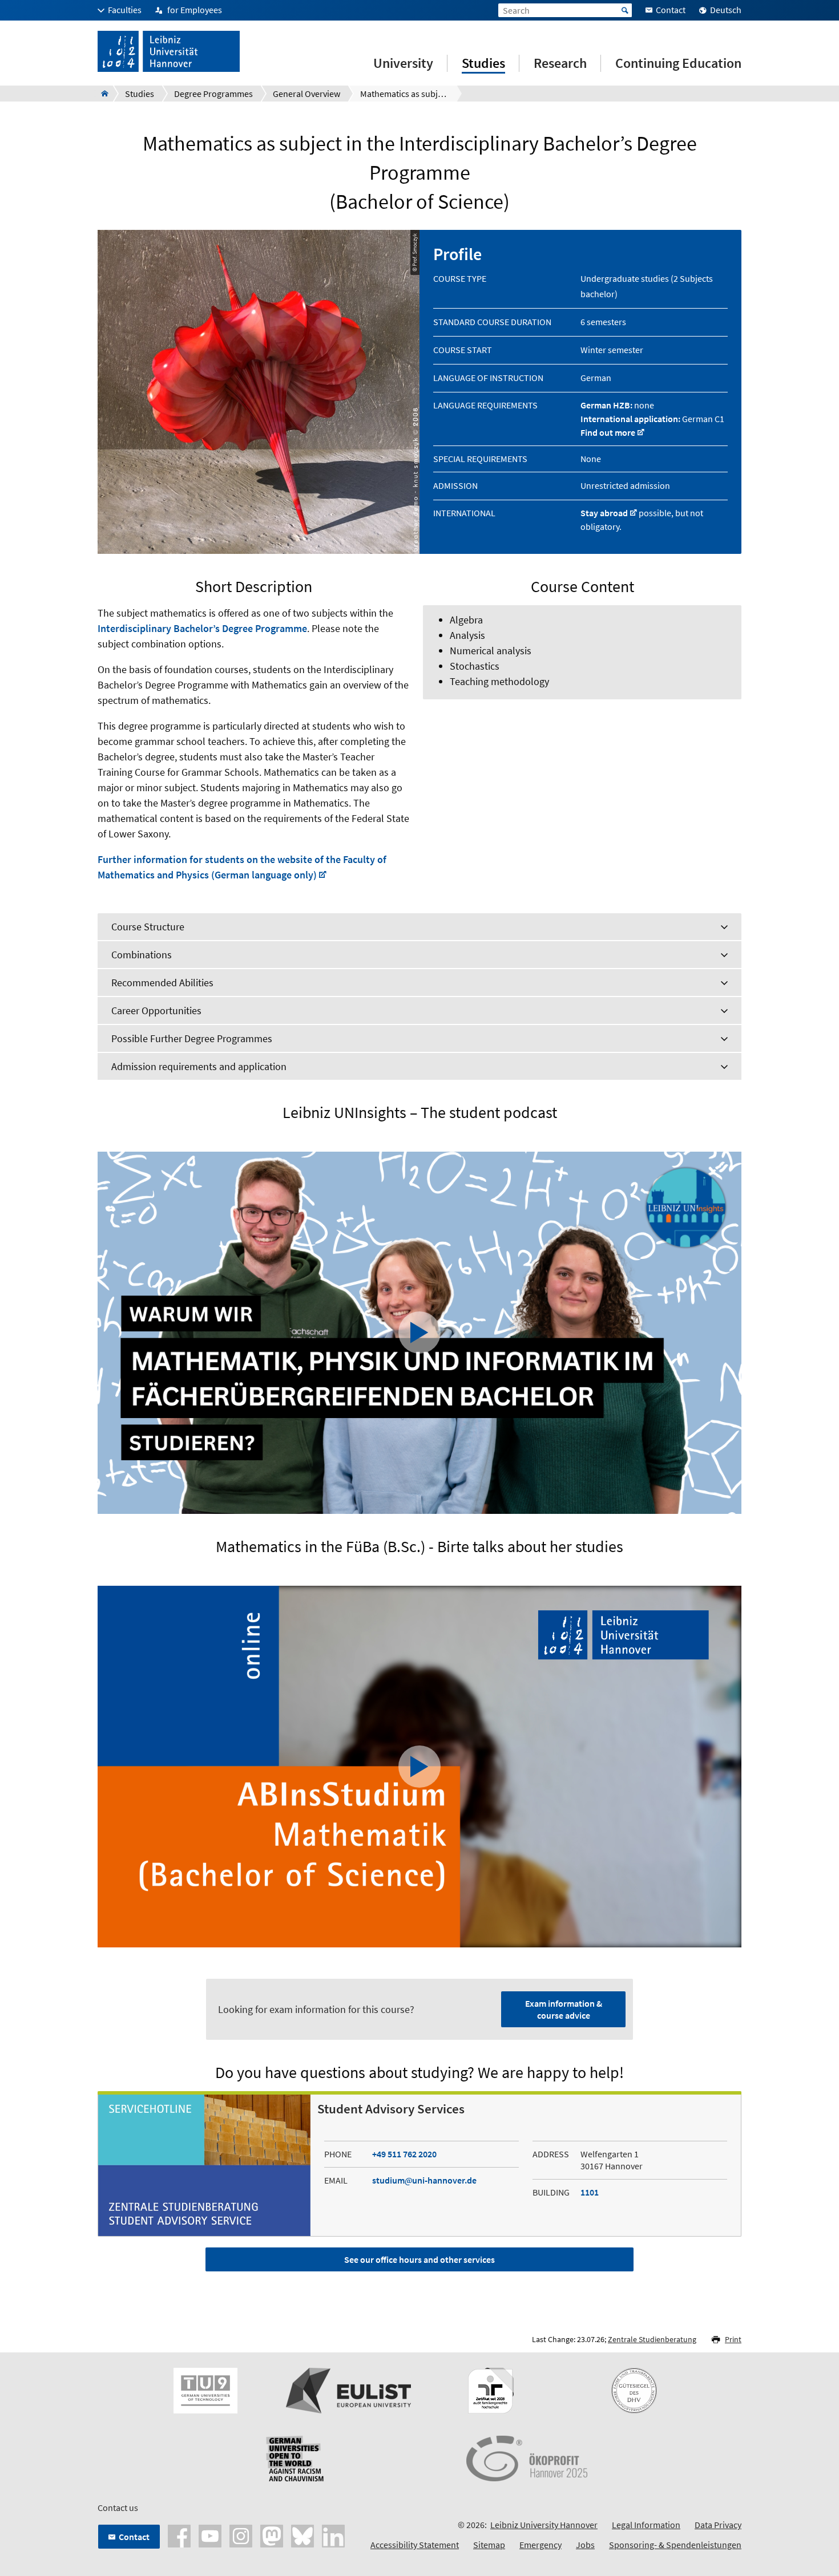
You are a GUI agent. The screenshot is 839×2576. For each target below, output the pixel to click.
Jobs (585, 2545)
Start (625, 10)
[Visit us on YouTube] (210, 2535)
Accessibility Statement (415, 2545)
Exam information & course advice (564, 2009)
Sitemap (489, 2545)
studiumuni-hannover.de (424, 2180)
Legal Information (646, 2525)
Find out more (608, 432)
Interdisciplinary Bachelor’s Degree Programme (202, 628)
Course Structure (148, 927)
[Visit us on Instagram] (241, 2535)
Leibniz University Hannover (544, 2525)
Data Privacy (718, 2525)
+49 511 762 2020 (404, 2154)
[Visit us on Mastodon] (272, 2535)
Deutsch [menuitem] (726, 10)
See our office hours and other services (419, 2259)
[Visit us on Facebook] (179, 2535)
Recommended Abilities (162, 983)
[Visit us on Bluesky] (302, 2535)
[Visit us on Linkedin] (333, 2535)
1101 (590, 2192)
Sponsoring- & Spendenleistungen (675, 2545)
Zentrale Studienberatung (652, 2339)
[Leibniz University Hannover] (101, 94)
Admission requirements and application (199, 1066)
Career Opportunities (156, 1010)
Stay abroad (604, 513)
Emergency (540, 2545)
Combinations (142, 955)
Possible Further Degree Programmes (192, 1038)
